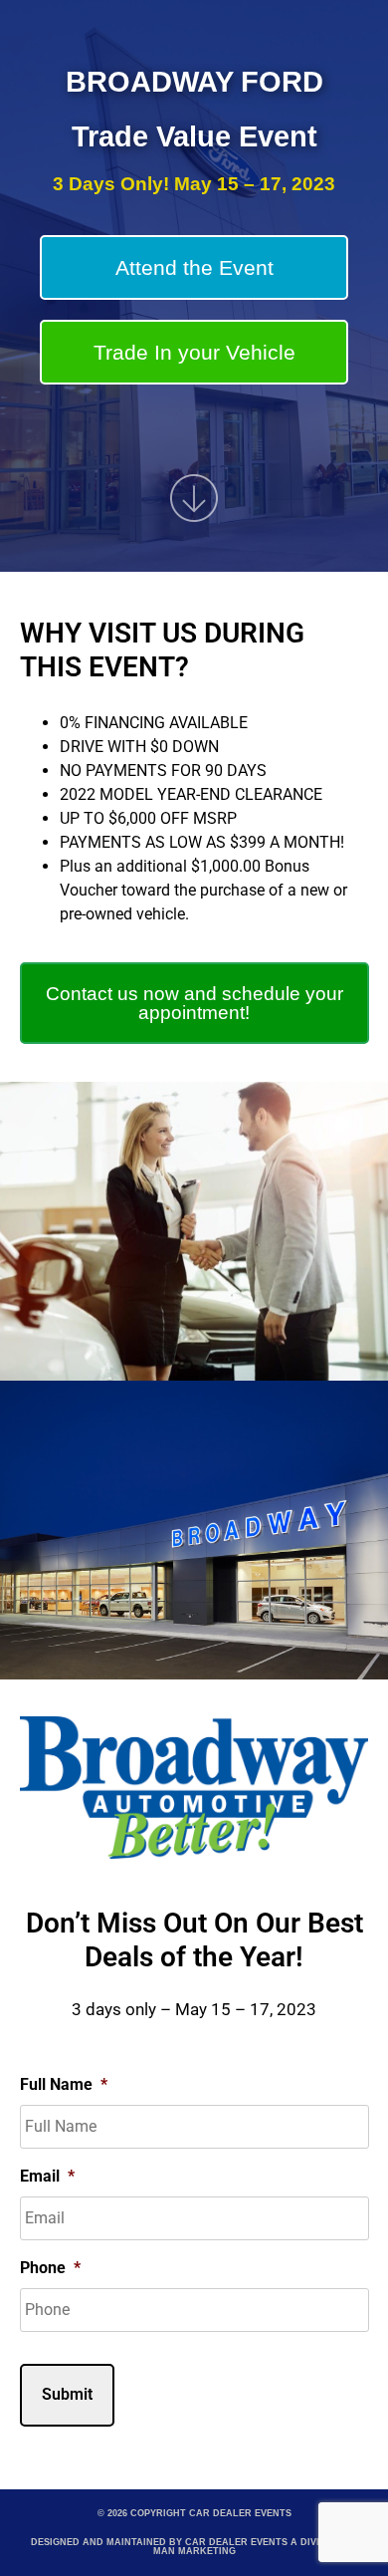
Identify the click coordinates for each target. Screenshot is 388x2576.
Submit (67, 2394)
